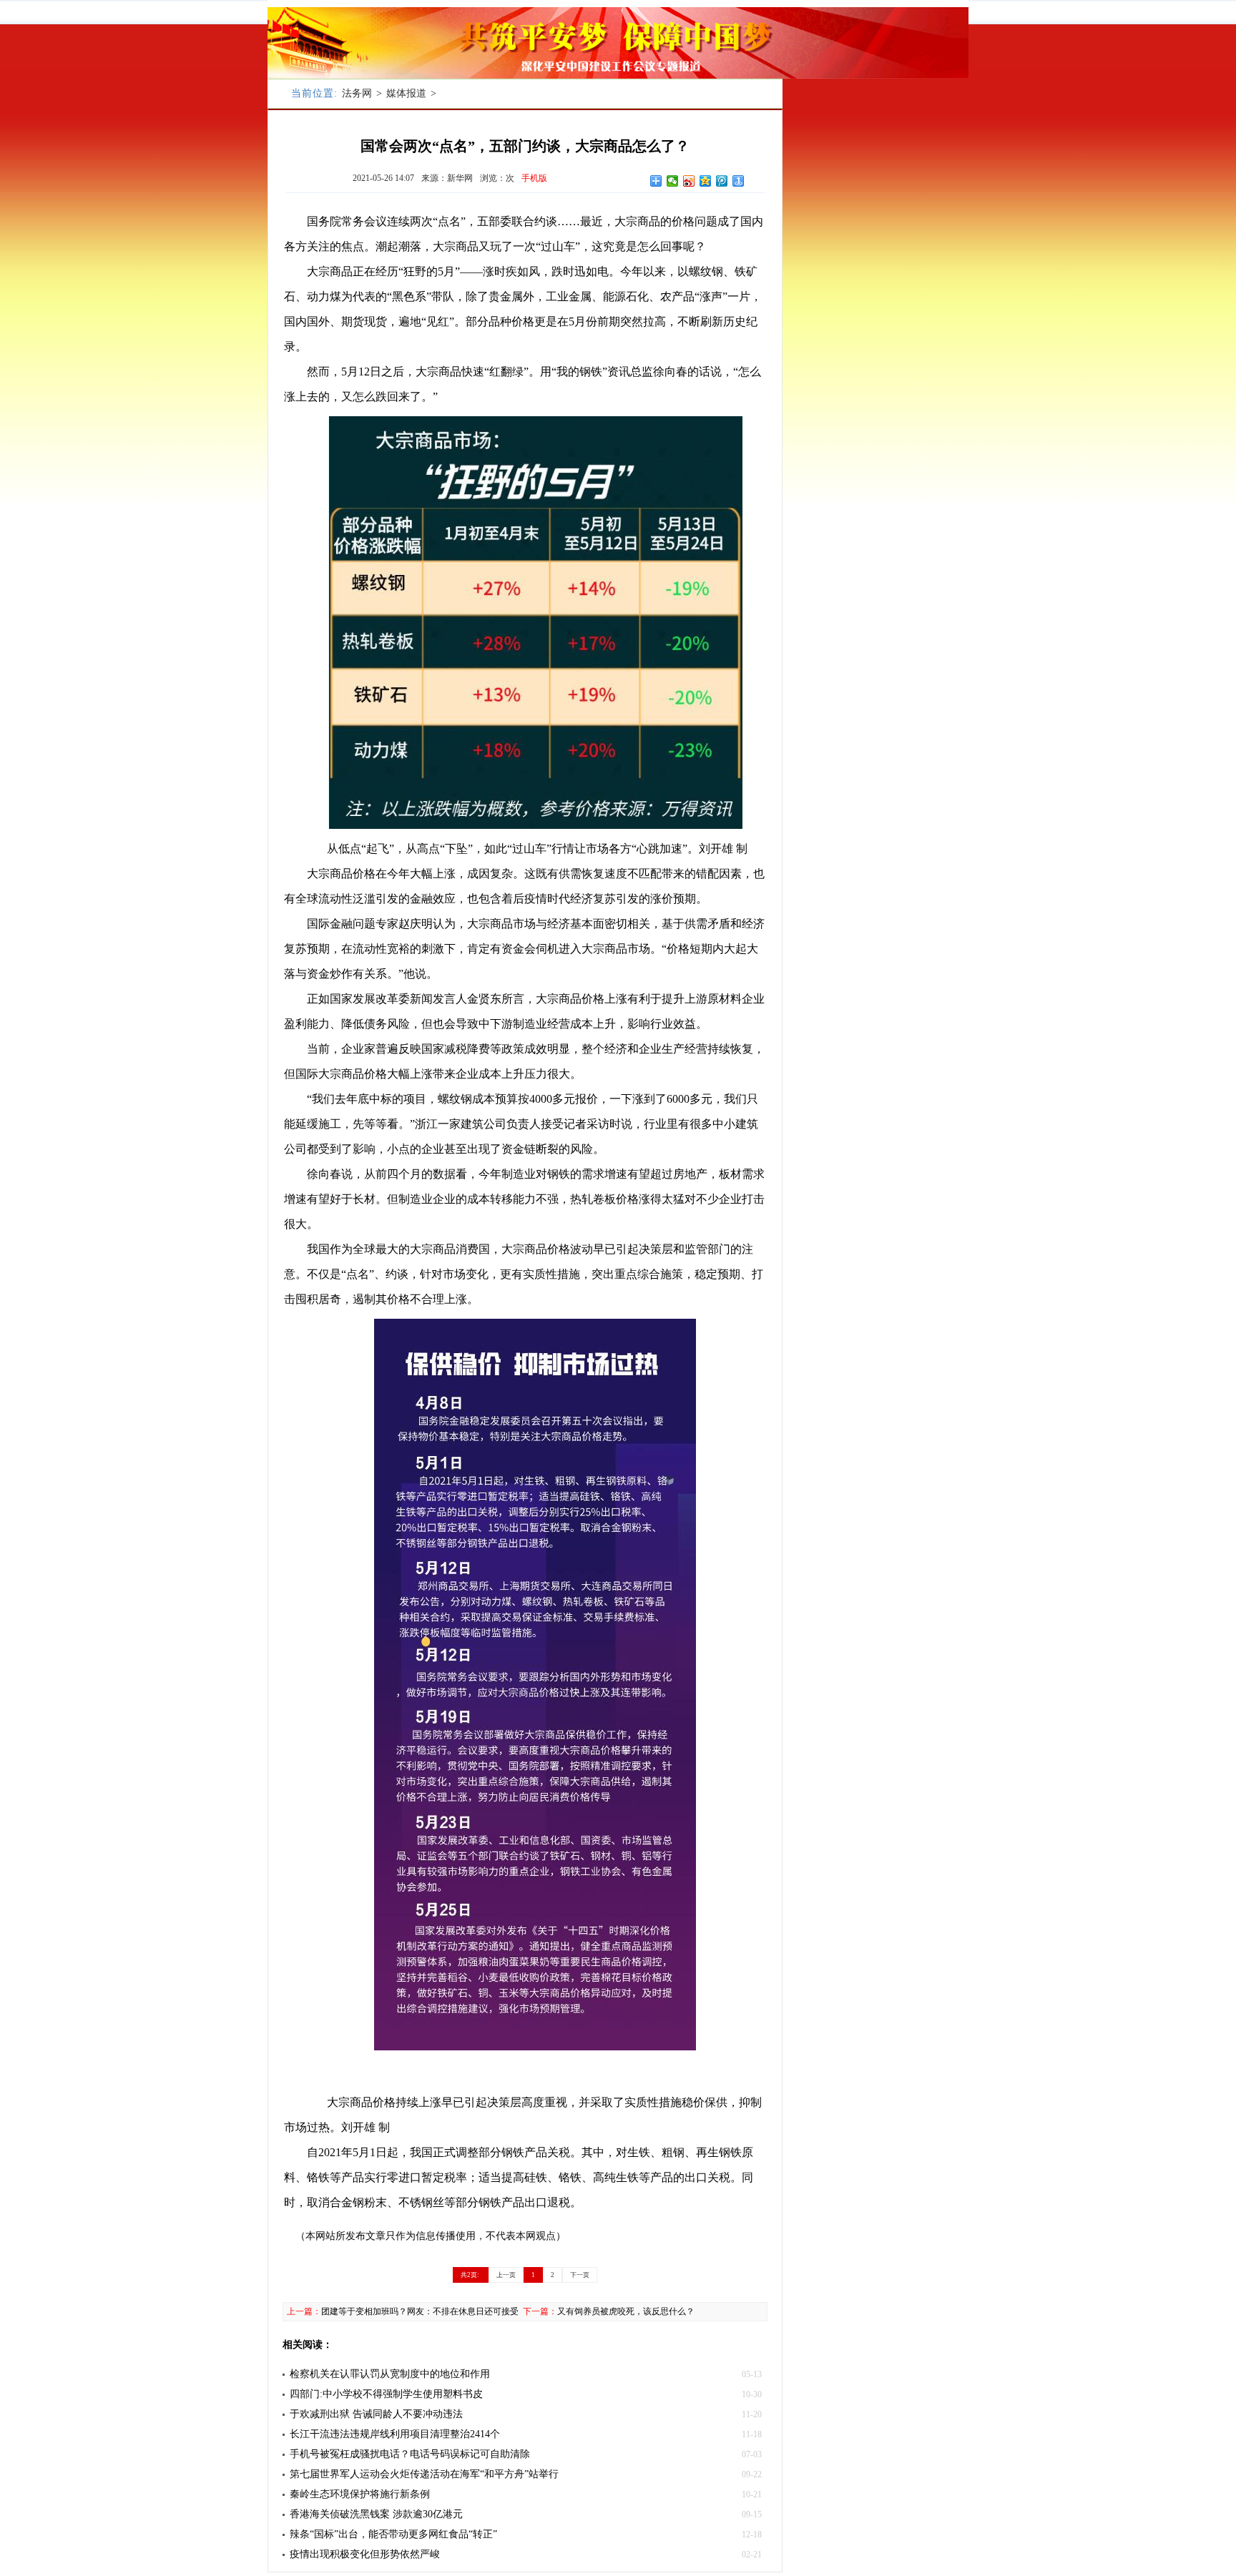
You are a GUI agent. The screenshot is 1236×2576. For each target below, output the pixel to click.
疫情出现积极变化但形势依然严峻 (365, 2554)
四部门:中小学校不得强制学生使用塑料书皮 (386, 2394)
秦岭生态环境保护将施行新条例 (360, 2494)
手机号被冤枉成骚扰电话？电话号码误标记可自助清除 (410, 2454)
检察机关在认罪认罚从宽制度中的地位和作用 (390, 2374)
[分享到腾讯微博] (722, 181)
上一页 (506, 2275)
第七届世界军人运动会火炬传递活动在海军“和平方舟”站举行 (424, 2474)
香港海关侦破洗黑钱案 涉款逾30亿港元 (376, 2514)
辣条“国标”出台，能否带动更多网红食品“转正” (393, 2534)
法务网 (357, 93)
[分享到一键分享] (739, 181)
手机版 (534, 178)
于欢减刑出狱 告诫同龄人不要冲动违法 (376, 2414)
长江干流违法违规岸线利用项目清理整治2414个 (395, 2434)
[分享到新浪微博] (689, 181)
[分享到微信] (673, 181)
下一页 (580, 2275)
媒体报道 (406, 93)
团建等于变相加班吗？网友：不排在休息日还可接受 (420, 2311)
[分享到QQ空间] (706, 181)
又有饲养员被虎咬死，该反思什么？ (626, 2311)
